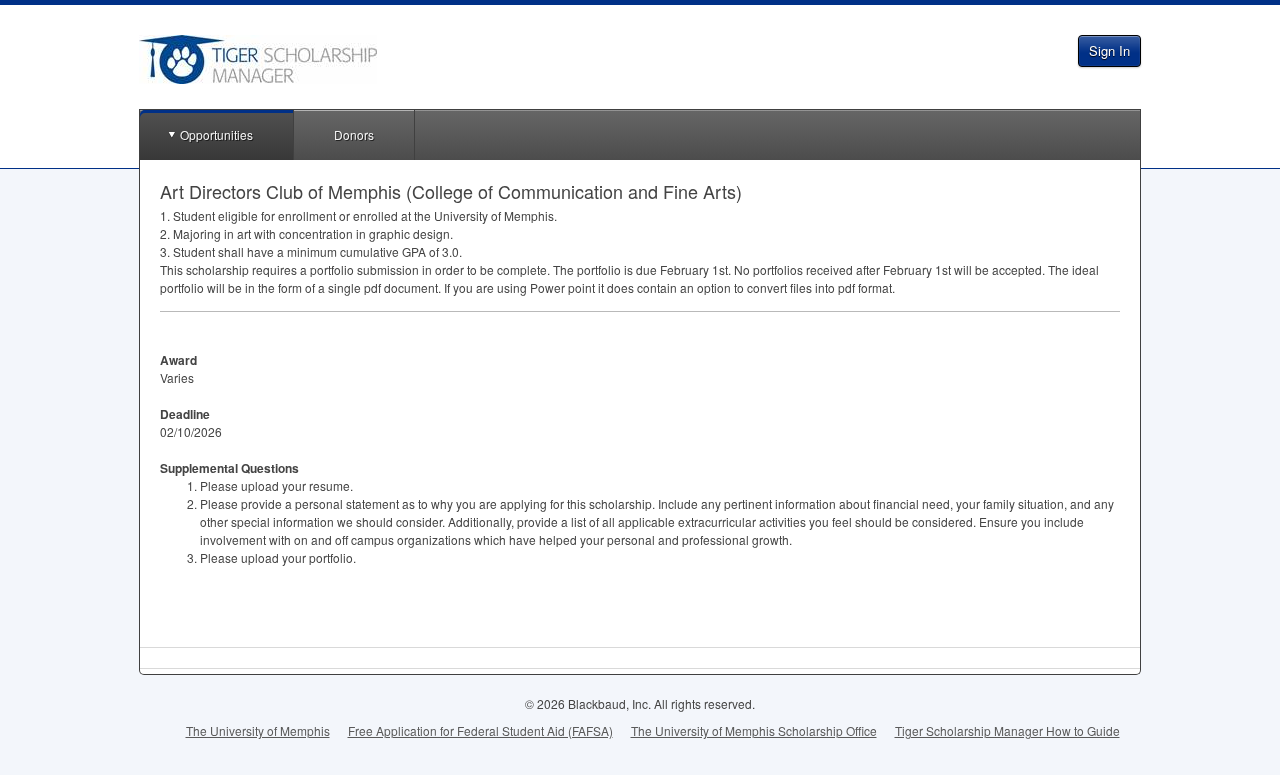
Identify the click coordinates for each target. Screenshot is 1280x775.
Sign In (1109, 50)
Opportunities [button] (216, 134)
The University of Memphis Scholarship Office (754, 730)
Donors (354, 134)
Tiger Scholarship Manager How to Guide (1007, 730)
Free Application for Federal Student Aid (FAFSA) (480, 730)
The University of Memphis (258, 730)
